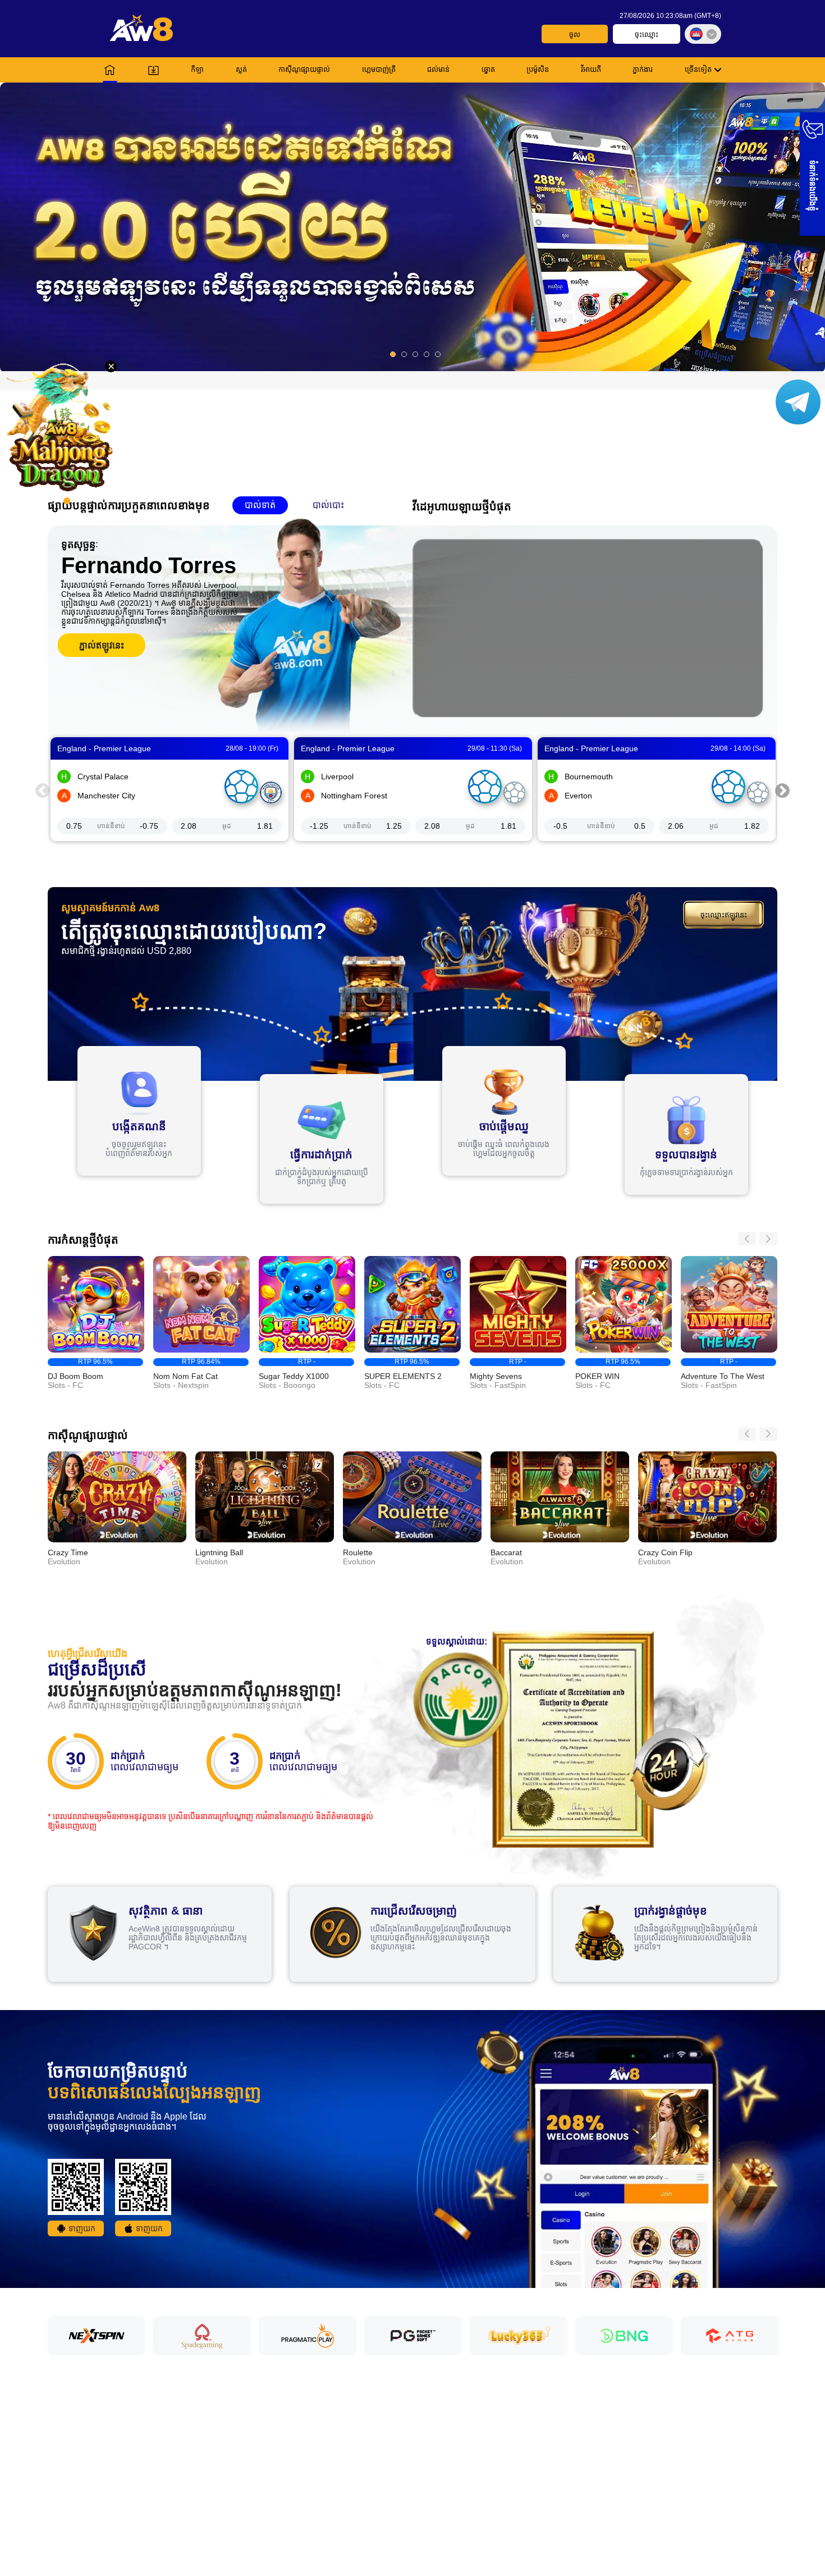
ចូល (575, 35)
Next (782, 789)
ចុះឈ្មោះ (647, 35)
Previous (43, 789)
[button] (412, 227)
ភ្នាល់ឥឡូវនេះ (102, 645)
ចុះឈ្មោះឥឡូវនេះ (724, 915)
